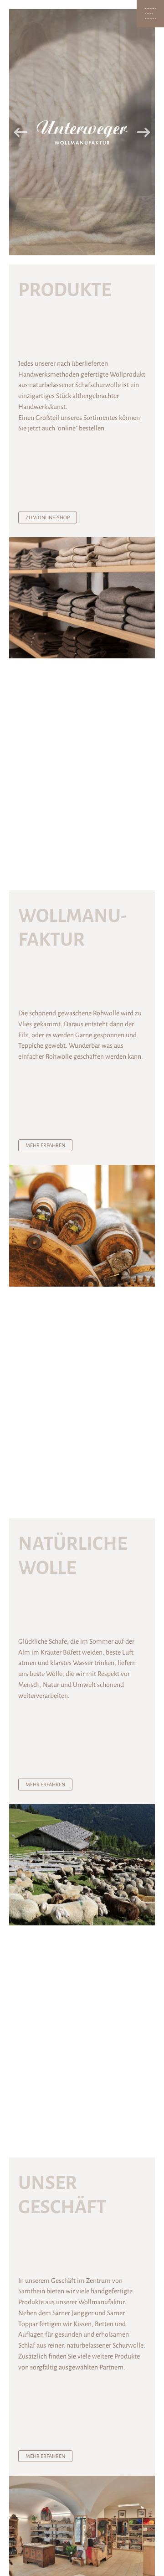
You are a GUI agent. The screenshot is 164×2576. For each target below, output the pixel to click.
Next (143, 132)
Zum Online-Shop (48, 517)
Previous (20, 132)
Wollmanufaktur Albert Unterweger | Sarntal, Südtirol (82, 132)
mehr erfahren (45, 1145)
